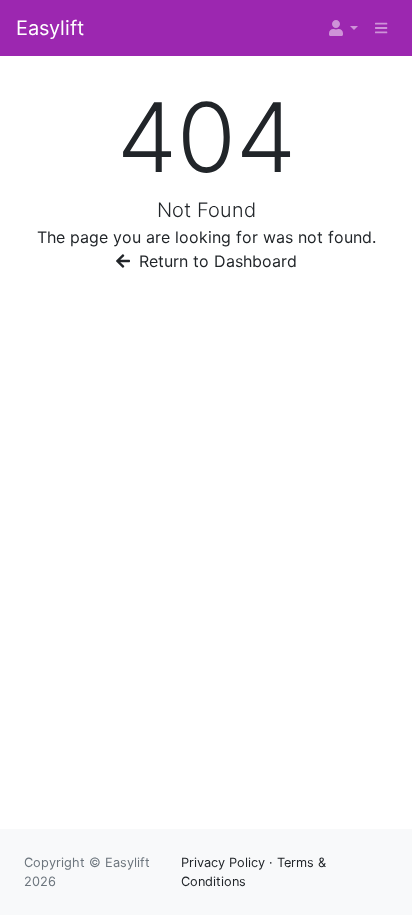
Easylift (50, 28)
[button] (342, 28)
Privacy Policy (223, 862)
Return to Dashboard (215, 261)
